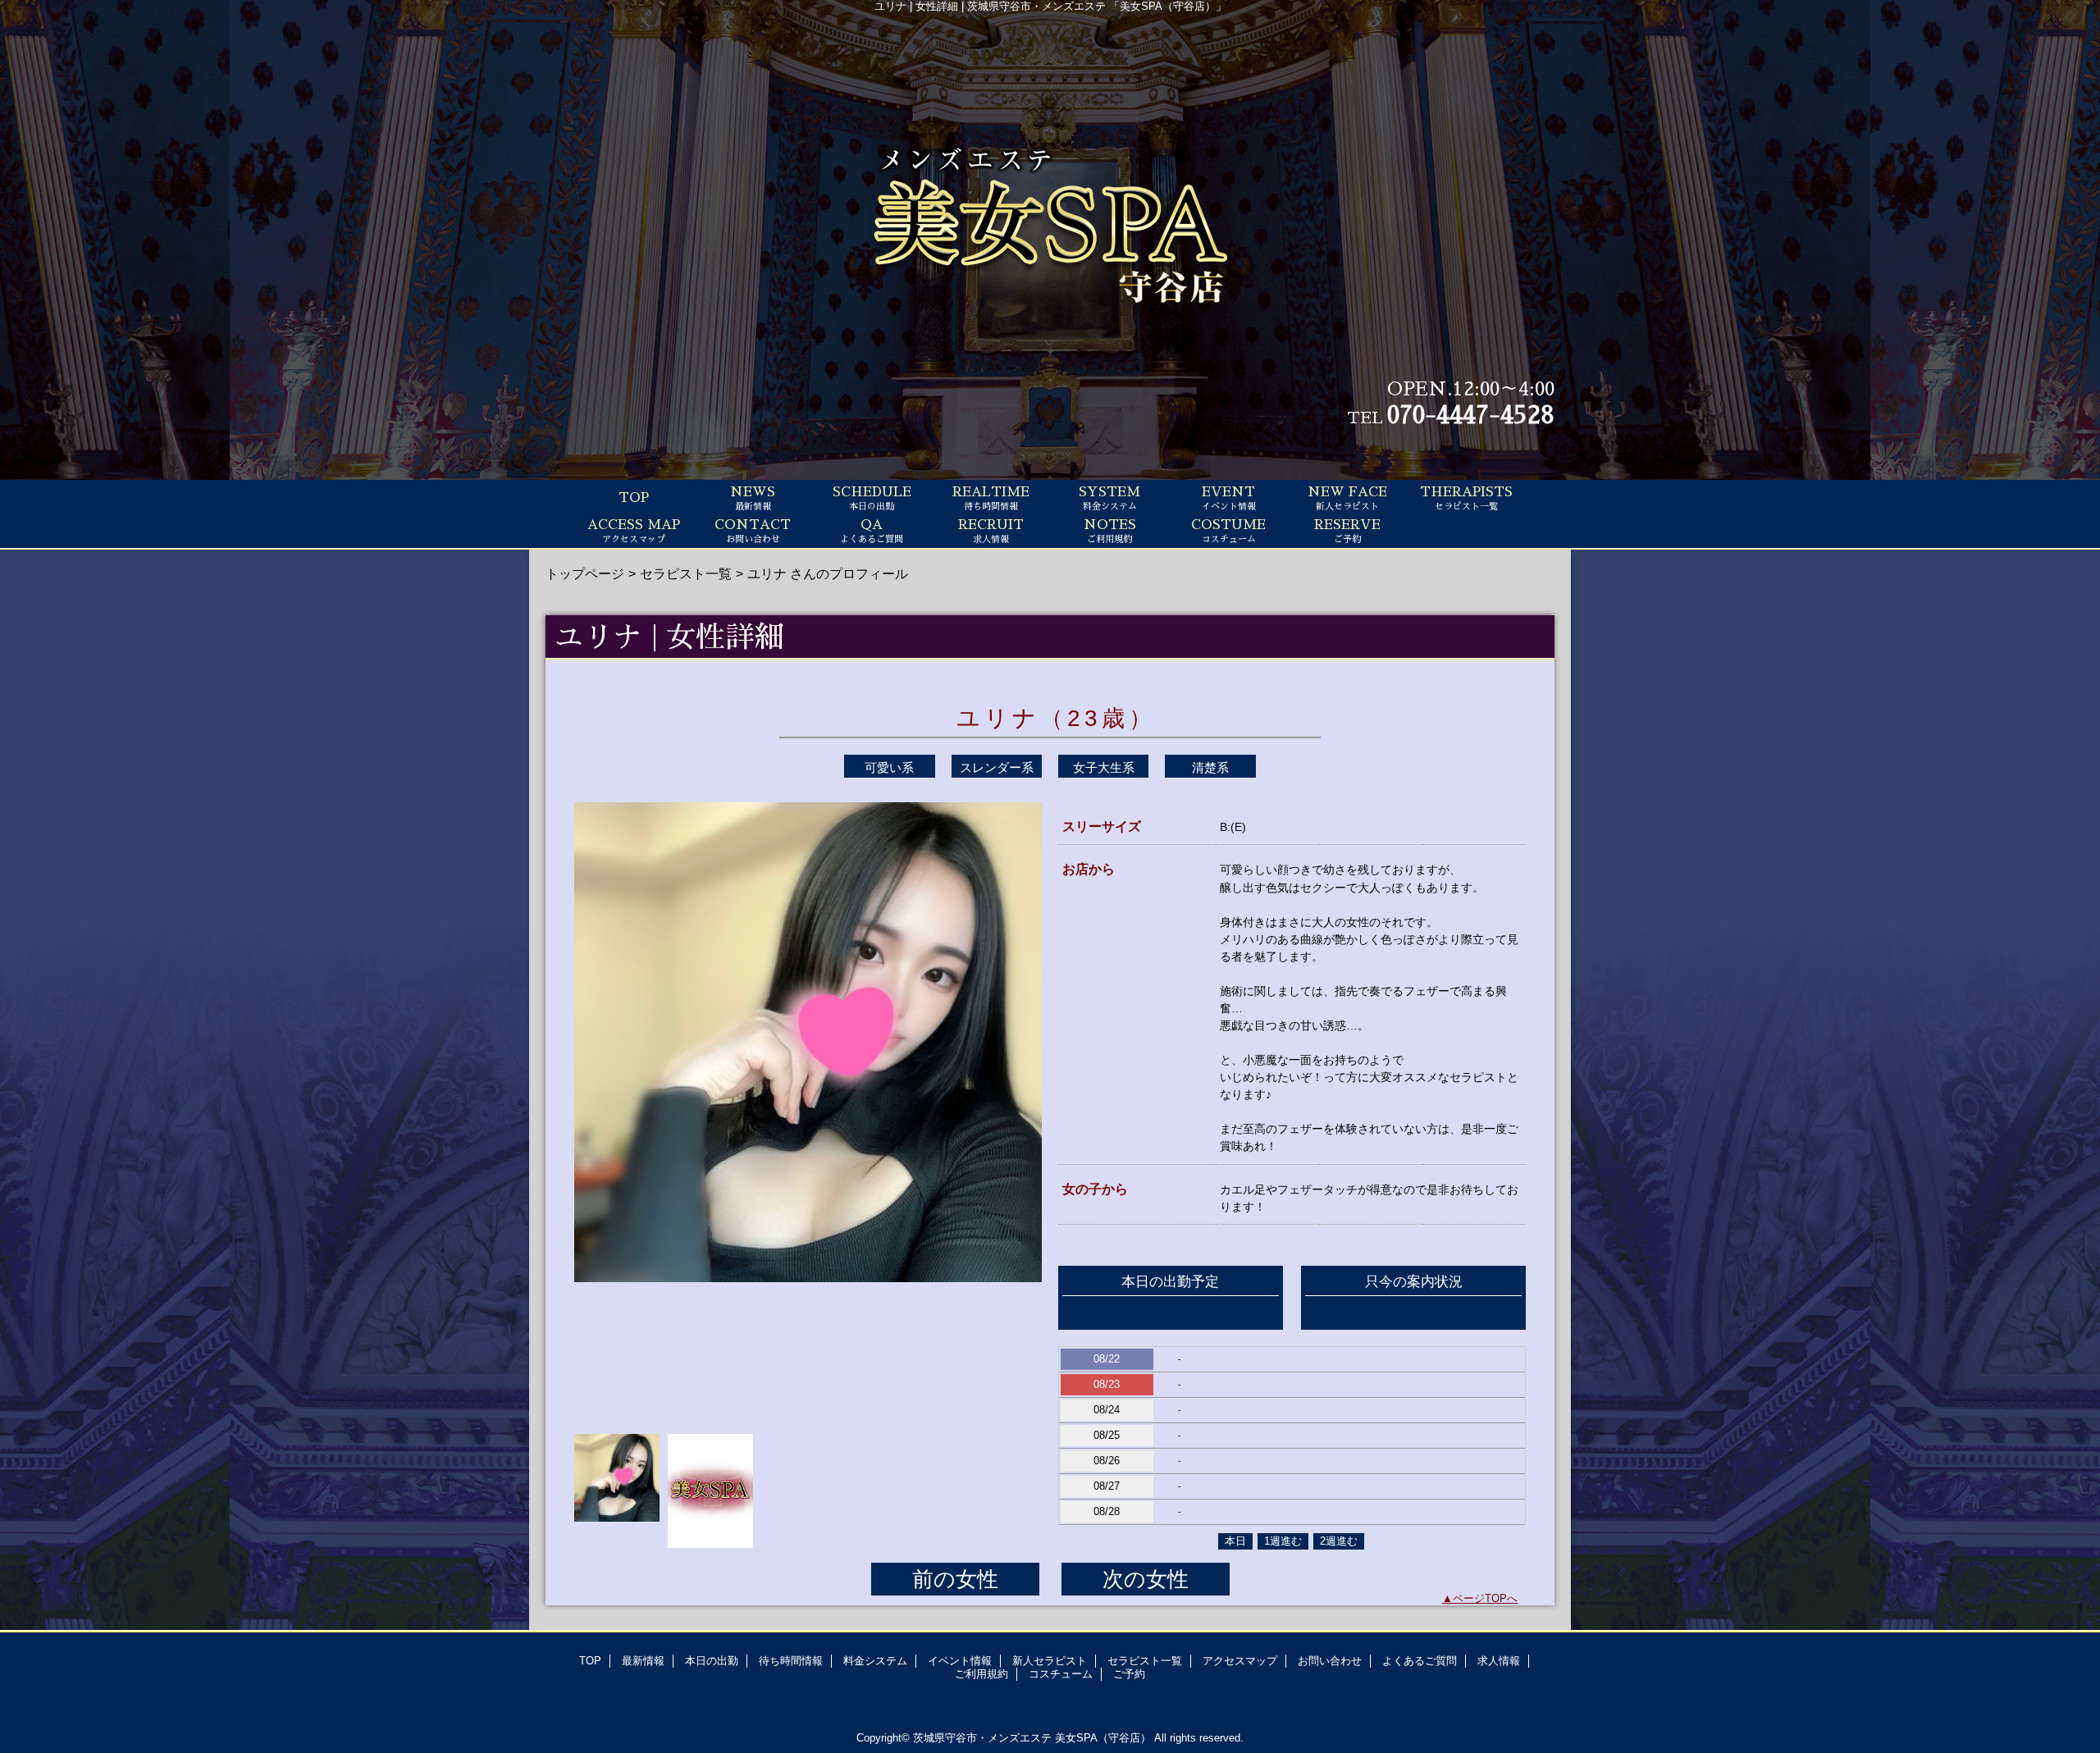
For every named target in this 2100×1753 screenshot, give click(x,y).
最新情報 (643, 1661)
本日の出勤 (712, 1661)
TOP (634, 498)
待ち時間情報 (791, 1661)
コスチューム (1061, 1674)
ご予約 (1129, 1674)
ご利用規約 (982, 1674)
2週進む (1339, 1541)
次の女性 (1146, 1579)
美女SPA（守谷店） (1103, 1738)
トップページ (585, 573)
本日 (1235, 1541)
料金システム (875, 1661)
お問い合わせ (1330, 1661)
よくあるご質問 (1420, 1661)
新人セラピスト (1050, 1661)
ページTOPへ (1485, 1598)
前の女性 (955, 1579)
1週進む (1283, 1541)
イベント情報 (960, 1661)
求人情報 (1499, 1661)
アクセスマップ (1240, 1661)
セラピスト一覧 (686, 573)
